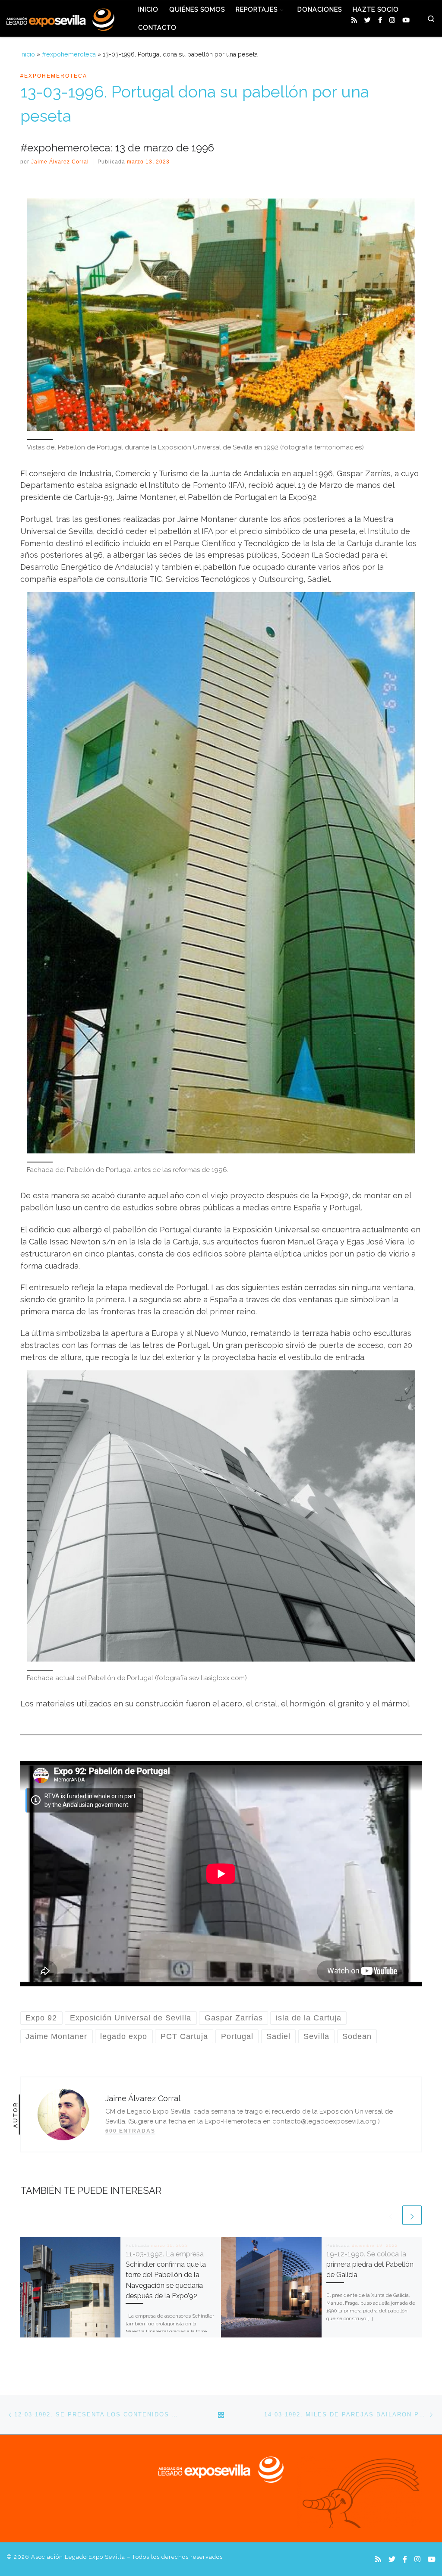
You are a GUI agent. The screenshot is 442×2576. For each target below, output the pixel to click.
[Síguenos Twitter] (368, 20)
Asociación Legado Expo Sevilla (78, 2557)
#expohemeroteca (69, 54)
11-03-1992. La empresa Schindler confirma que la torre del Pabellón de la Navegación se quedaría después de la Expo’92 (166, 2275)
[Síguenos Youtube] (406, 20)
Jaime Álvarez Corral (60, 162)
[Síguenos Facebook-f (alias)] (380, 20)
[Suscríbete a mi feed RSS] (354, 20)
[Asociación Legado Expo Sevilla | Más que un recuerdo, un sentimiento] (60, 18)
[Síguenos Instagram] (392, 20)
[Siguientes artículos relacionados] (412, 2215)
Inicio (28, 54)
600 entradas (130, 2131)
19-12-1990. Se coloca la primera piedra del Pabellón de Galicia (370, 2265)
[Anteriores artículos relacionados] (391, 2215)
